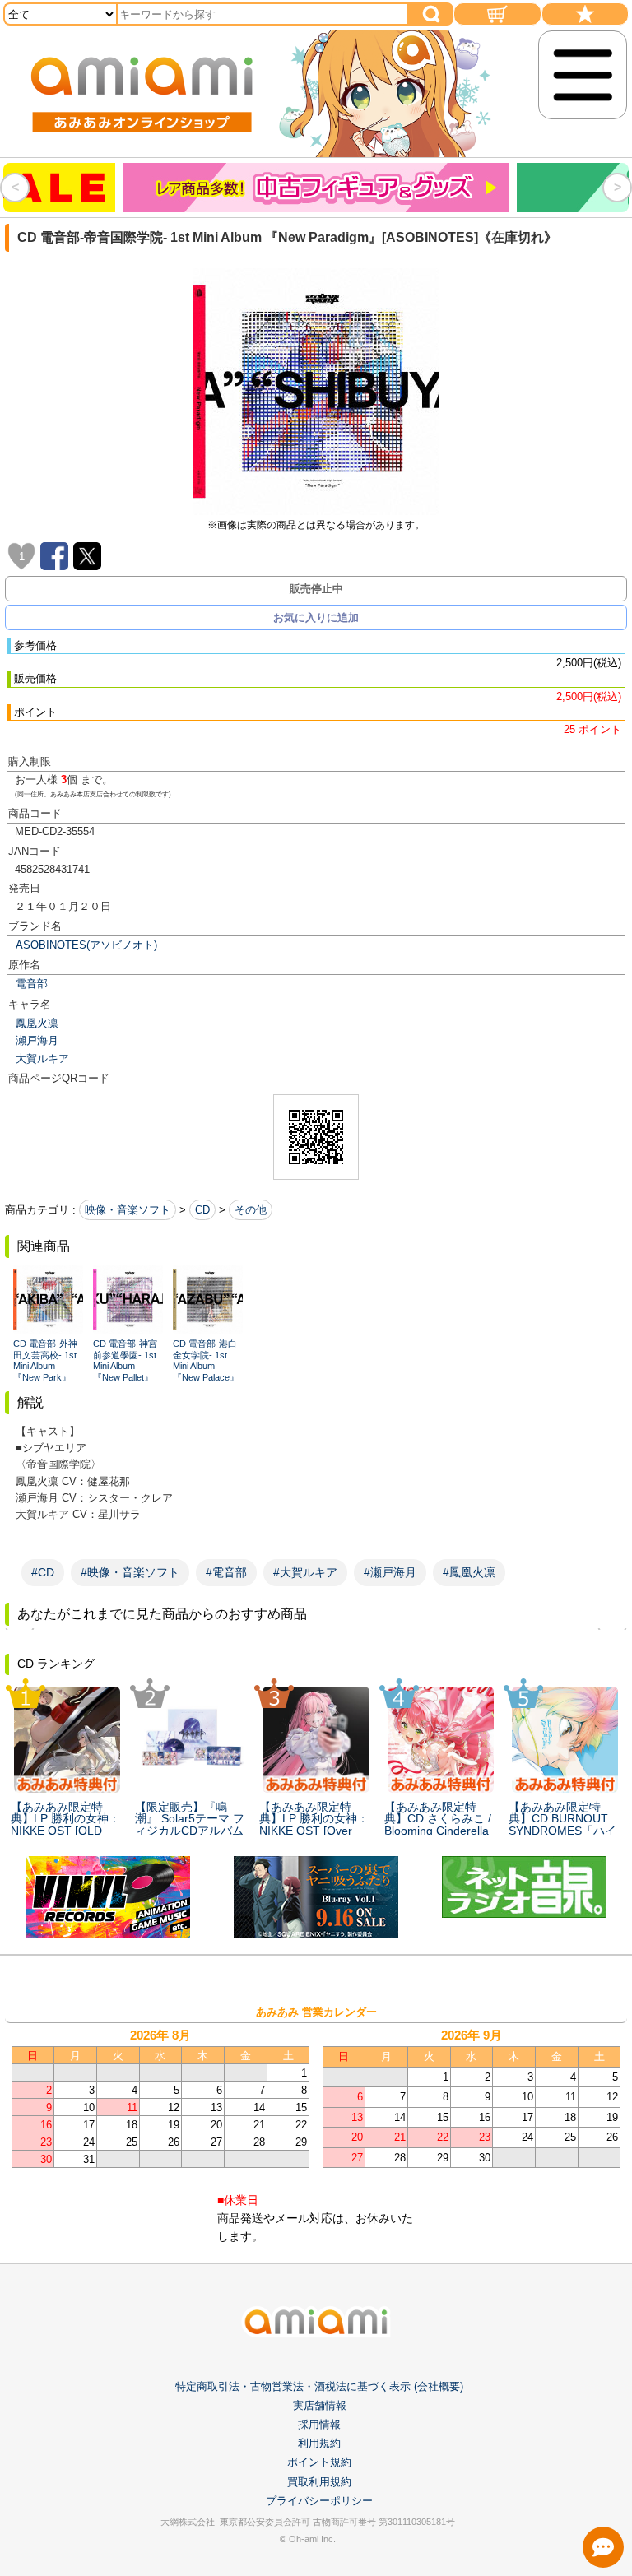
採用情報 (319, 2424)
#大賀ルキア (305, 1572)
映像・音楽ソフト (128, 1210)
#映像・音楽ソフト (130, 1572)
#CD (43, 1572)
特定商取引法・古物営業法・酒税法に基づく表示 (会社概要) (319, 2386)
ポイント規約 (319, 2462)
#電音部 (226, 1572)
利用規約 (319, 2443)
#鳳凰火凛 (469, 1572)
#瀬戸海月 (390, 1572)
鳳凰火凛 (37, 1023)
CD (202, 1210)
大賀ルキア (42, 1058)
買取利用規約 (319, 2482)
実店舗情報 (320, 2405)
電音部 (32, 984)
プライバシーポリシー (319, 2501)
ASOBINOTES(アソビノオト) (86, 945)
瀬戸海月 (37, 1040)
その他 (251, 1210)
